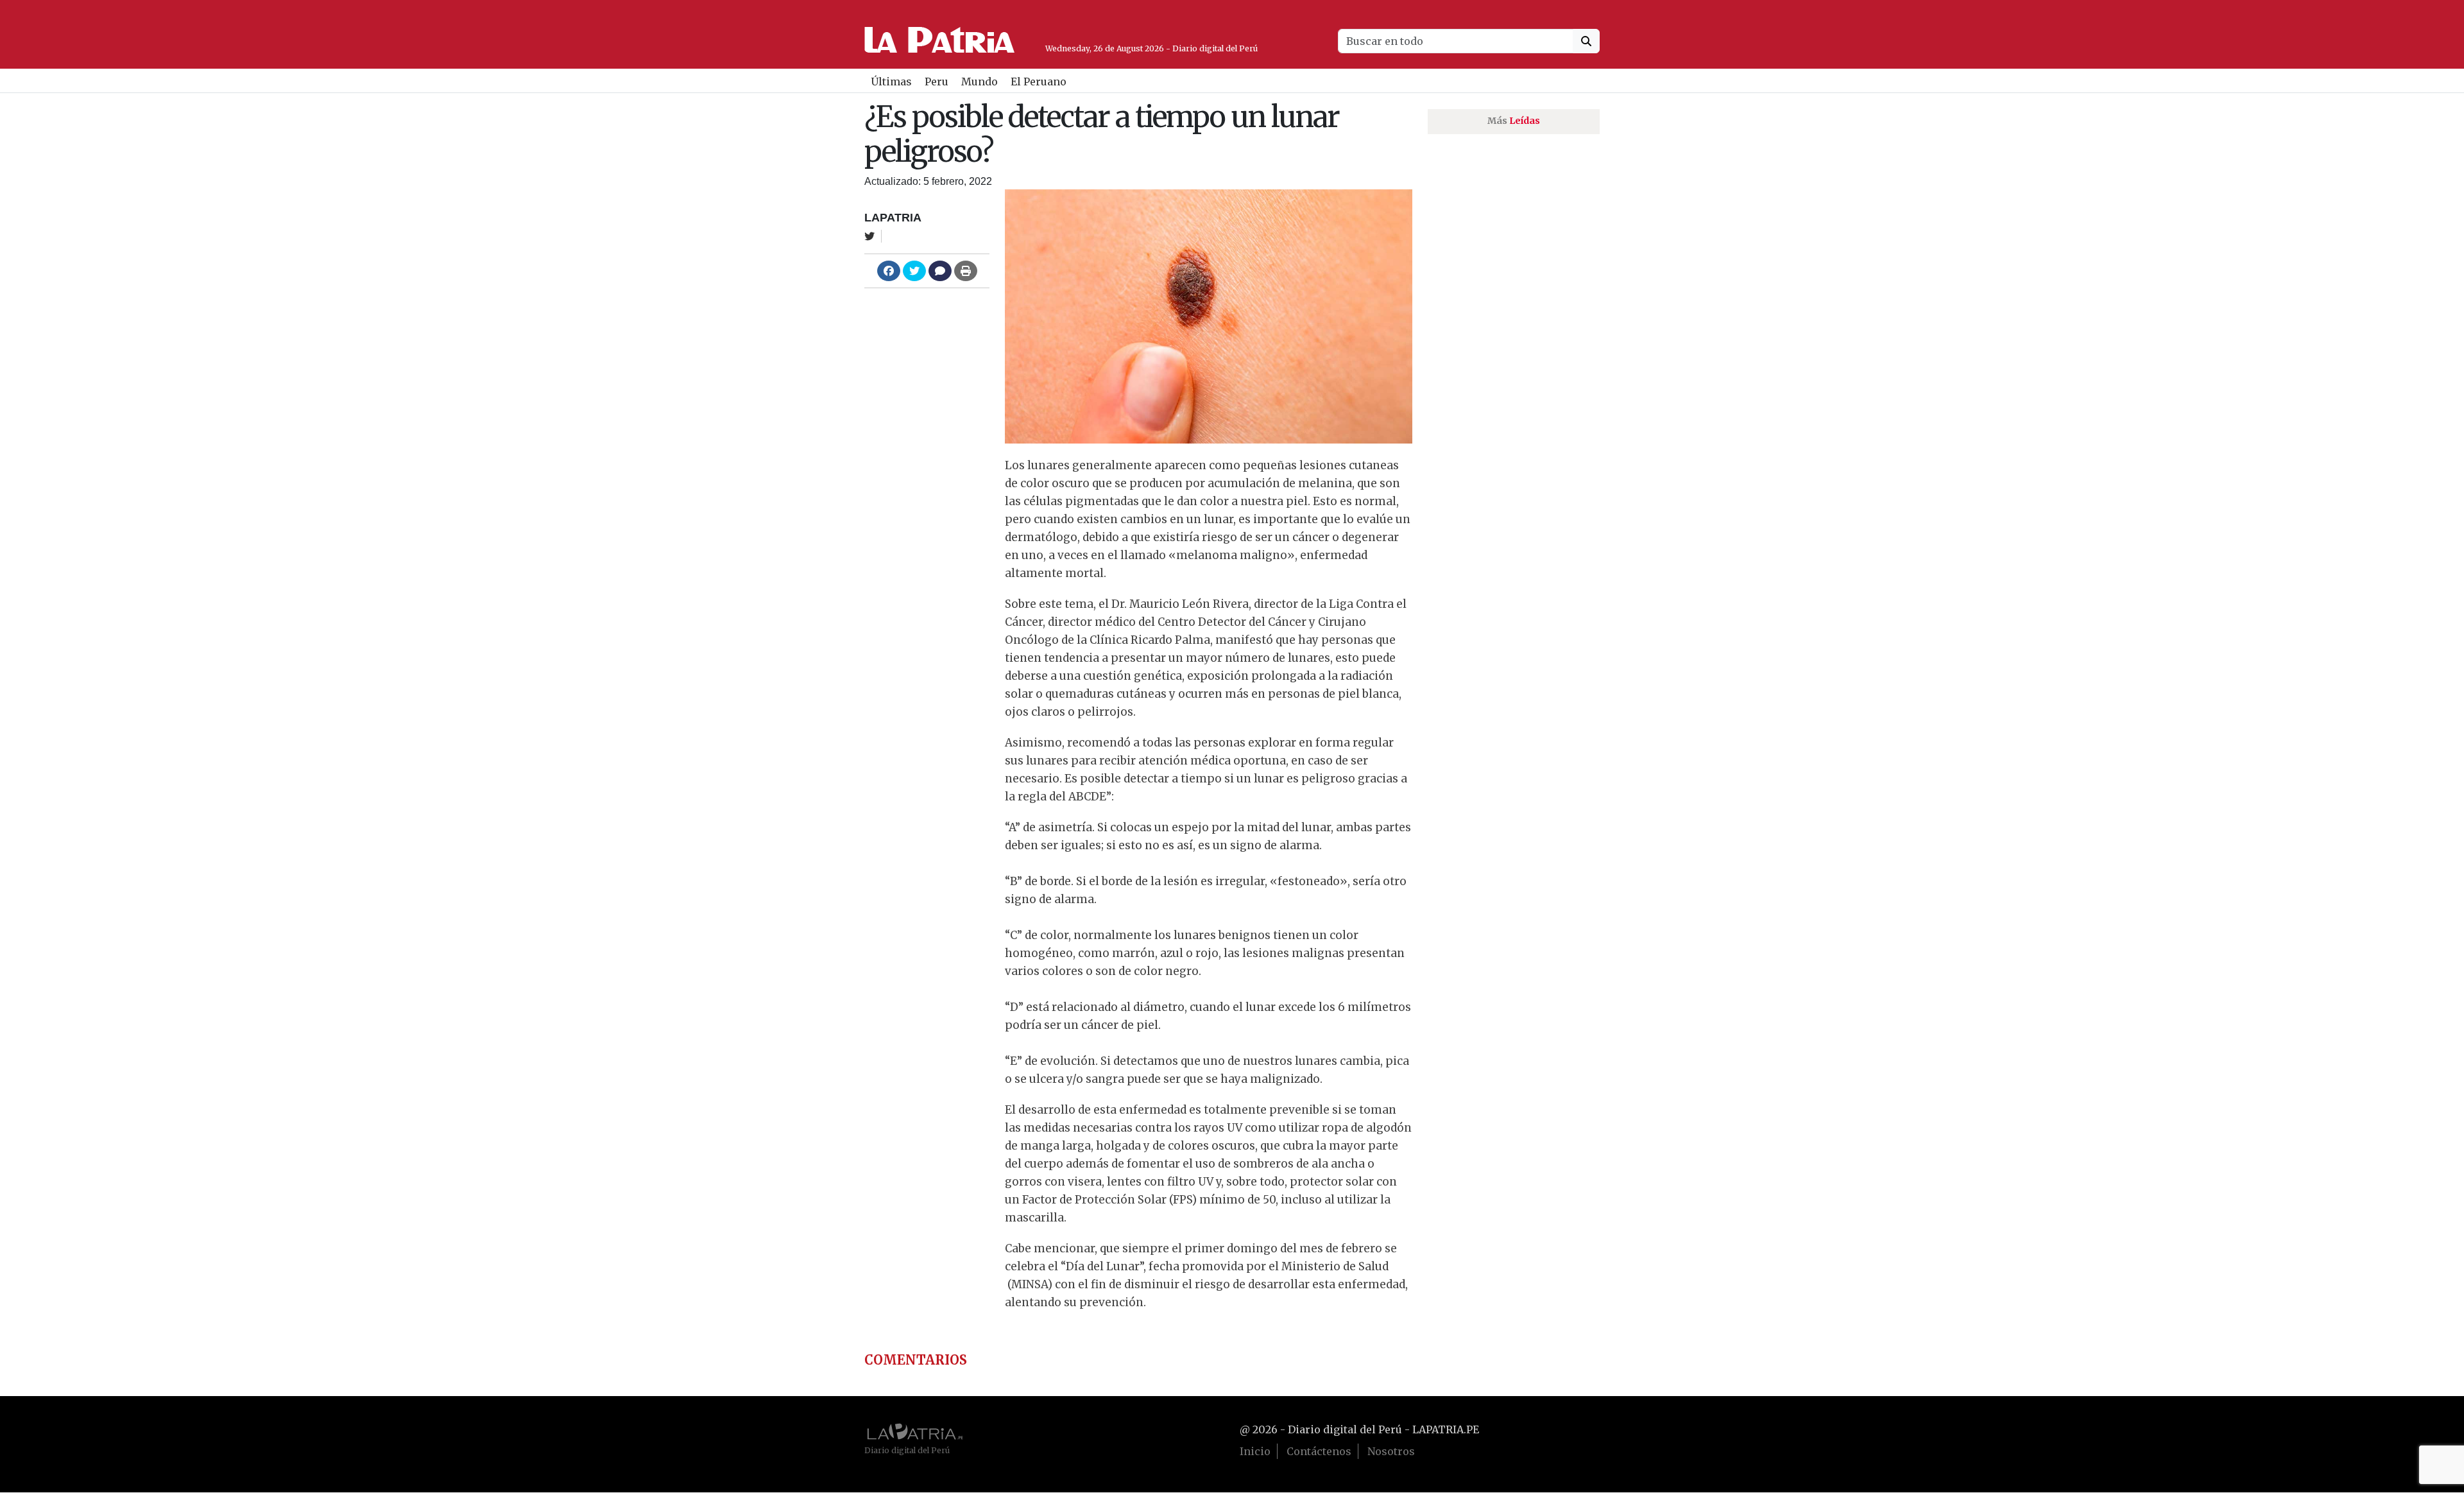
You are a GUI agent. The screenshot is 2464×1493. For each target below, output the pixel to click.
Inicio (1255, 1451)
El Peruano (1039, 82)
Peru (937, 82)
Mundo (980, 82)
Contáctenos (1319, 1451)
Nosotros (1391, 1451)
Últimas (891, 82)
